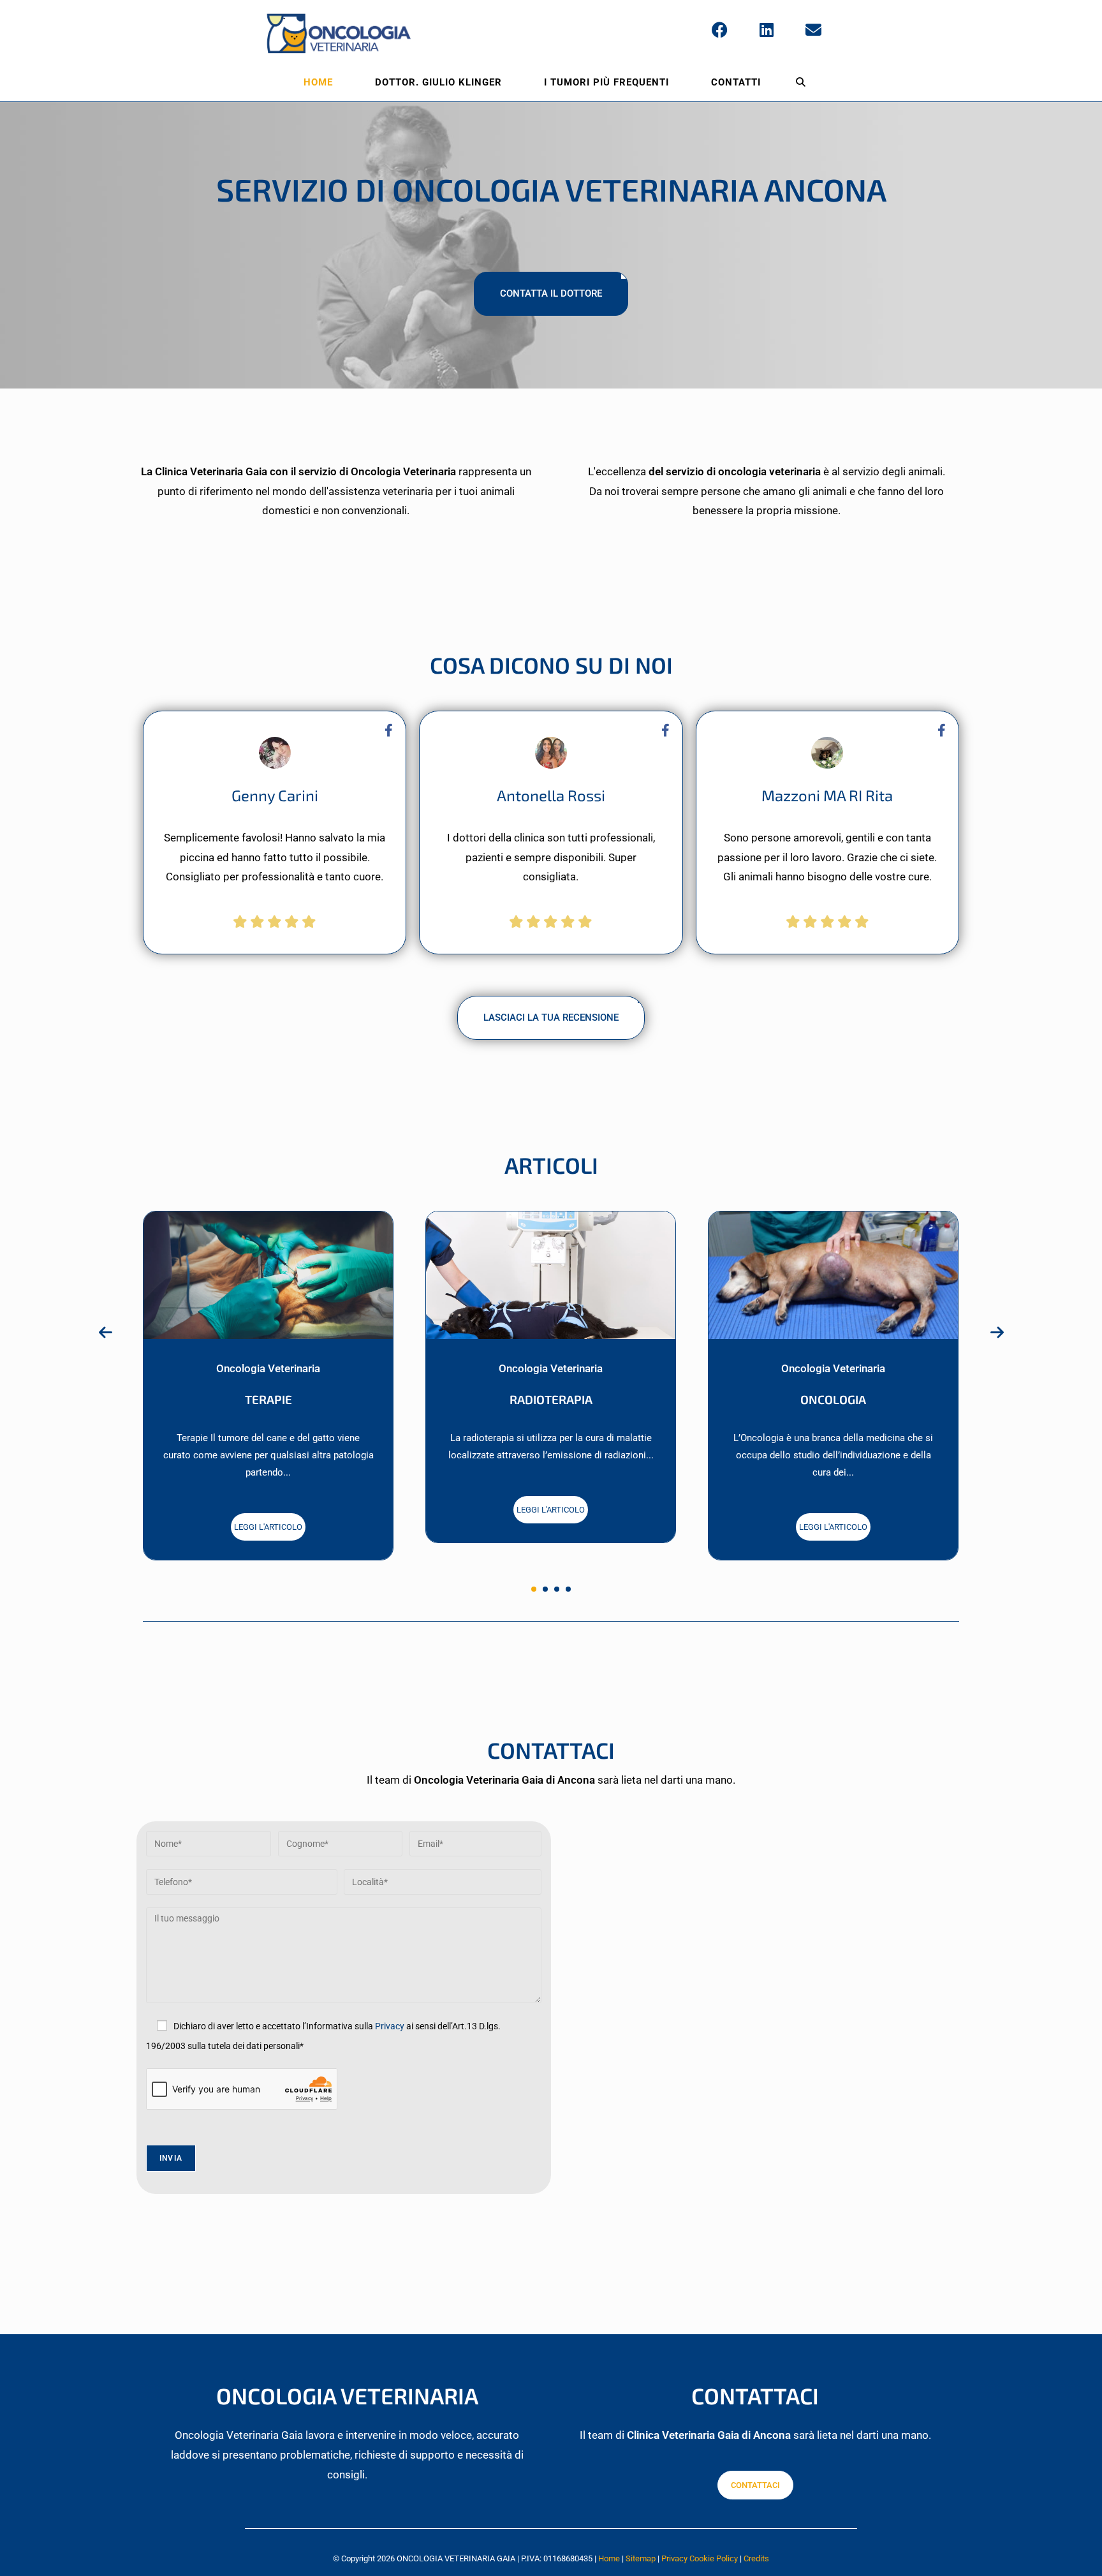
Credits (756, 2558)
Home (609, 2558)
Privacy (390, 2026)
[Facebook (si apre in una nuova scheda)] (720, 30)
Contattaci (755, 2485)
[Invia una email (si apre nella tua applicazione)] (813, 30)
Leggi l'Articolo (268, 1527)
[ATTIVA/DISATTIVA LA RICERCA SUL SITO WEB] (801, 82)
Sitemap (641, 2558)
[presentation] (105, 1333)
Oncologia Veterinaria (268, 1368)
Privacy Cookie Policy (700, 2558)
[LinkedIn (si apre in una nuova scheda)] (767, 30)
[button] (534, 1589)
